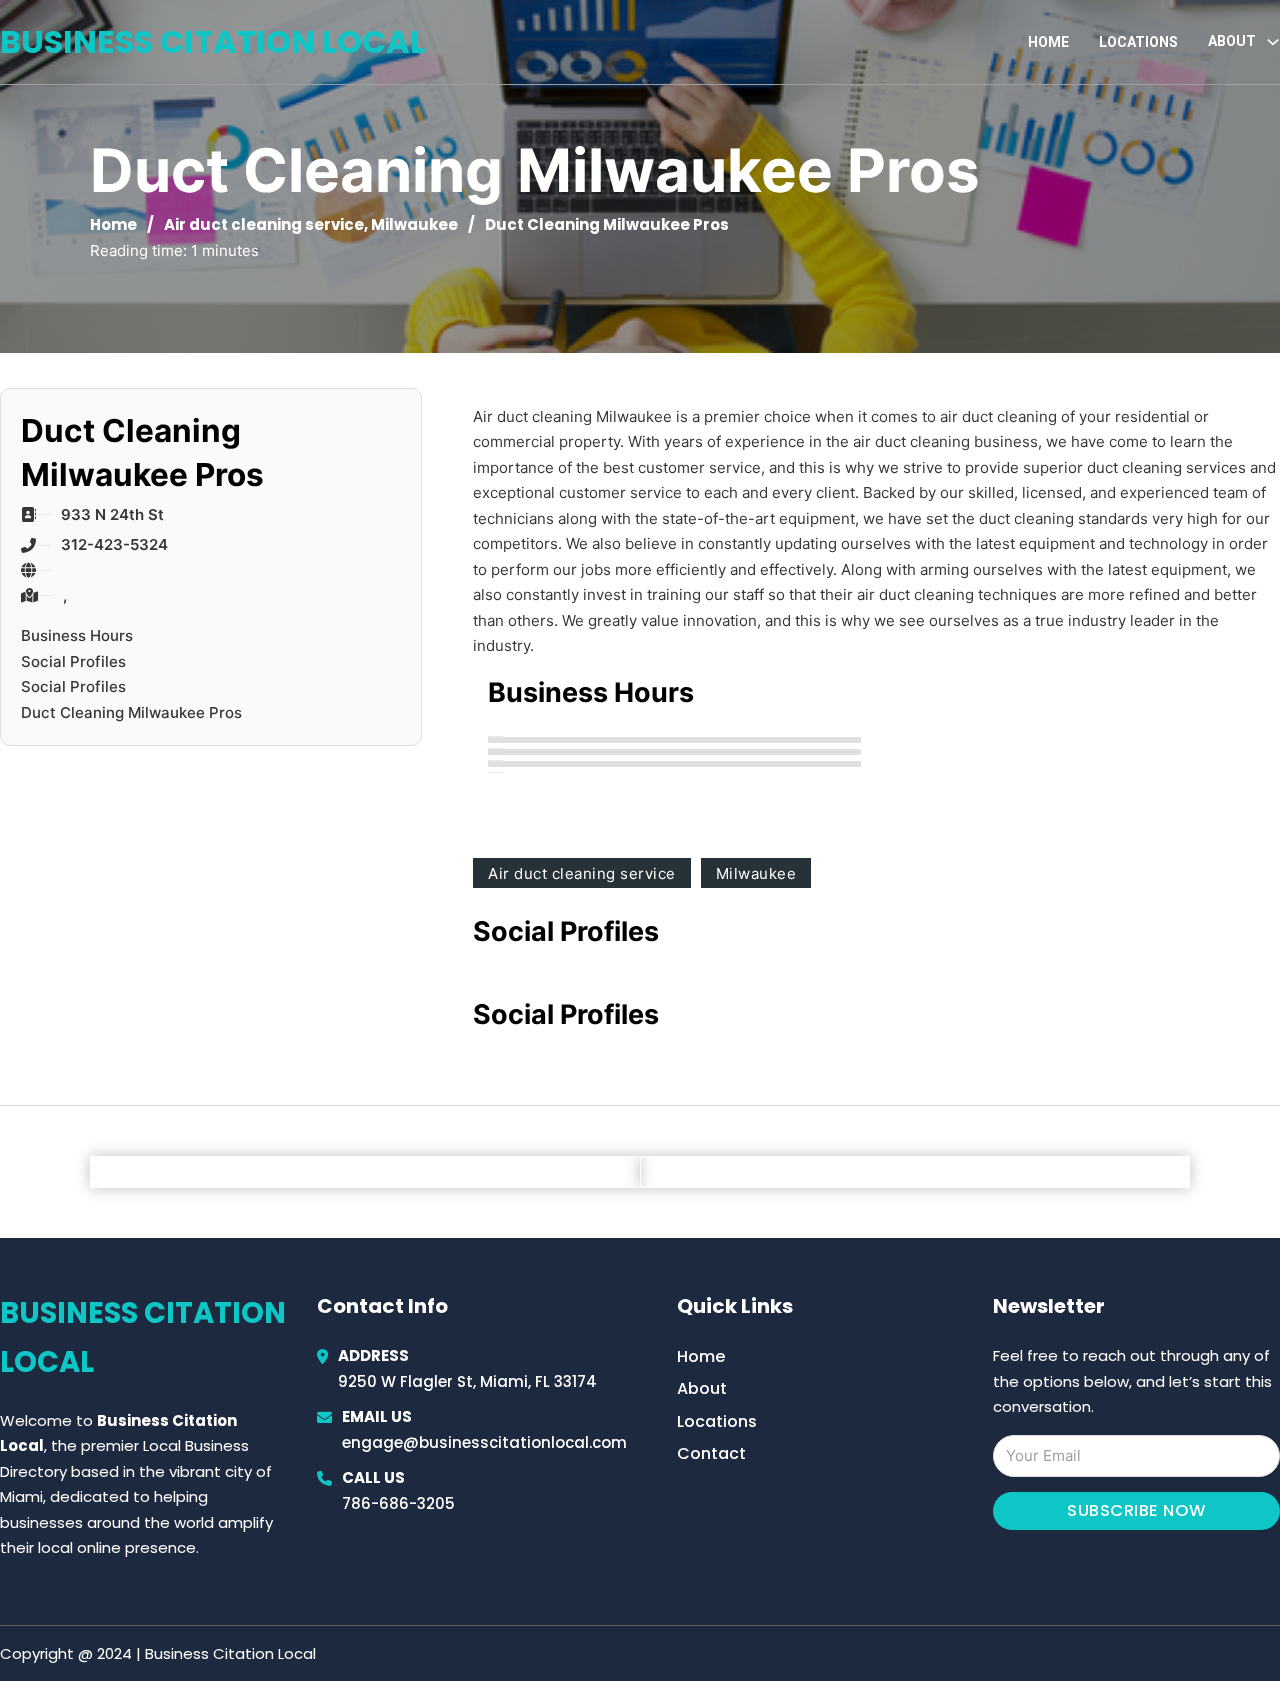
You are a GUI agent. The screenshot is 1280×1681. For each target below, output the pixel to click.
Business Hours (77, 635)
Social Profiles (73, 661)
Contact (711, 1453)
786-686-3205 (398, 1503)
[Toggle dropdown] (1273, 42)
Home (1048, 42)
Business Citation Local (212, 41)
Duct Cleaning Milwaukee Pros (131, 712)
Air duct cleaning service (264, 224)
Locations (1138, 42)
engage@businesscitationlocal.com (484, 1442)
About (702, 1388)
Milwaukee (414, 224)
